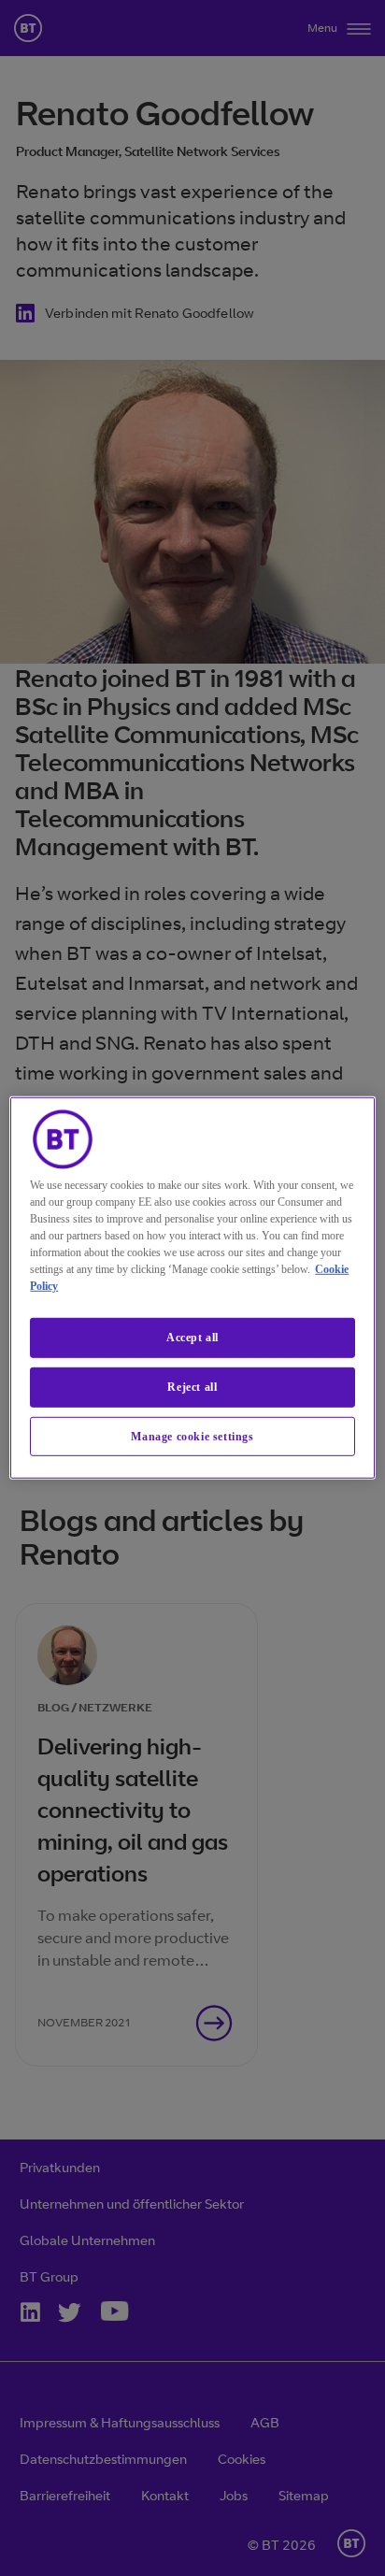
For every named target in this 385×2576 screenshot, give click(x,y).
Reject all (192, 1387)
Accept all (192, 1338)
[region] (192, 1288)
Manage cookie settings (192, 1436)
